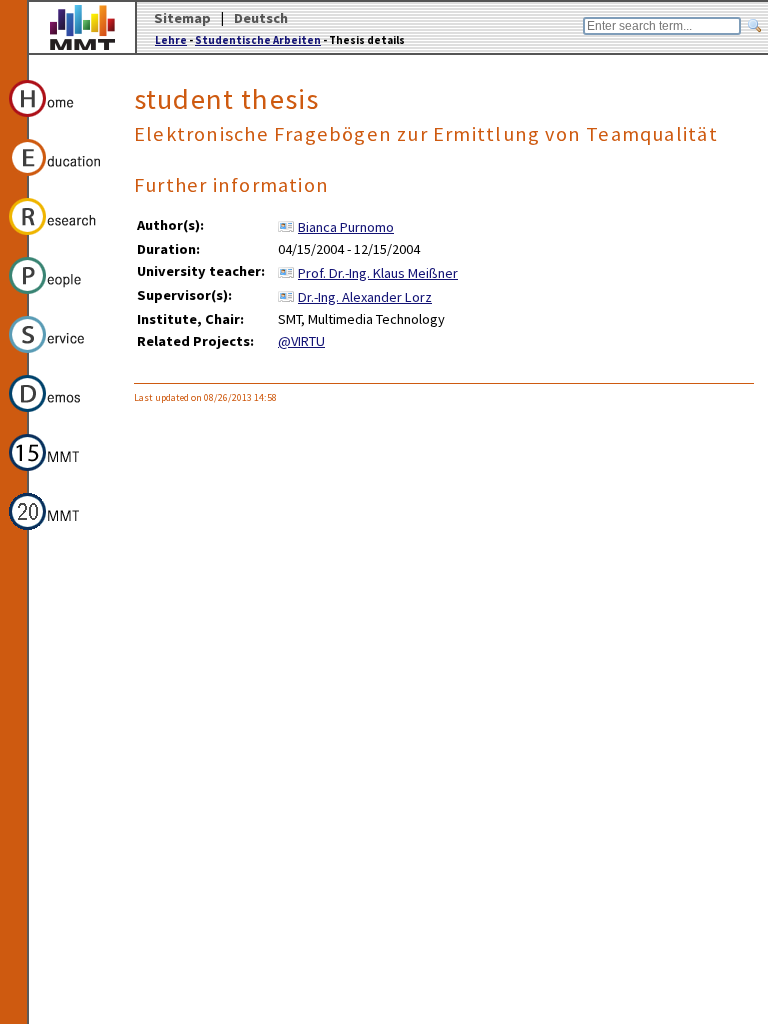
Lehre (171, 40)
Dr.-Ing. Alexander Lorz (365, 297)
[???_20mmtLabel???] (58, 533)
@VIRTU (301, 341)
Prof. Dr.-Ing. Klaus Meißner (378, 273)
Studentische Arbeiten (258, 40)
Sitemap (182, 18)
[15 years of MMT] (58, 474)
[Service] (58, 356)
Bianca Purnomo (346, 227)
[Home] (58, 120)
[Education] (58, 179)
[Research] (58, 238)
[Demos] (58, 415)
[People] (58, 297)
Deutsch (261, 18)
